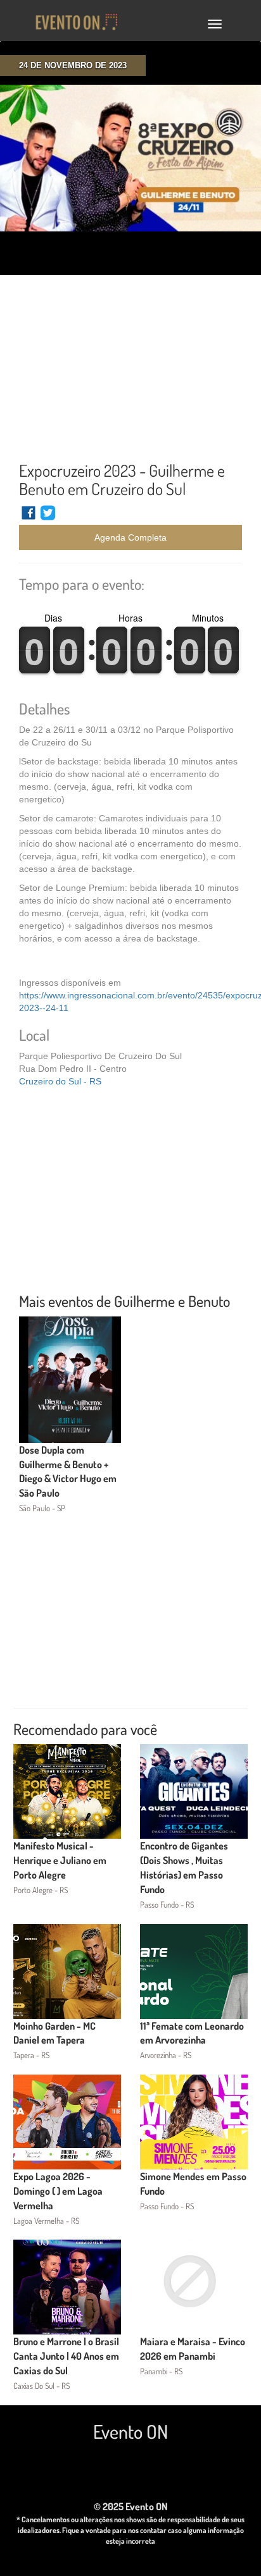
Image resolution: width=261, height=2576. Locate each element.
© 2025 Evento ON (131, 2506)
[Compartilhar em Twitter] (48, 518)
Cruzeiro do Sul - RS (60, 1081)
